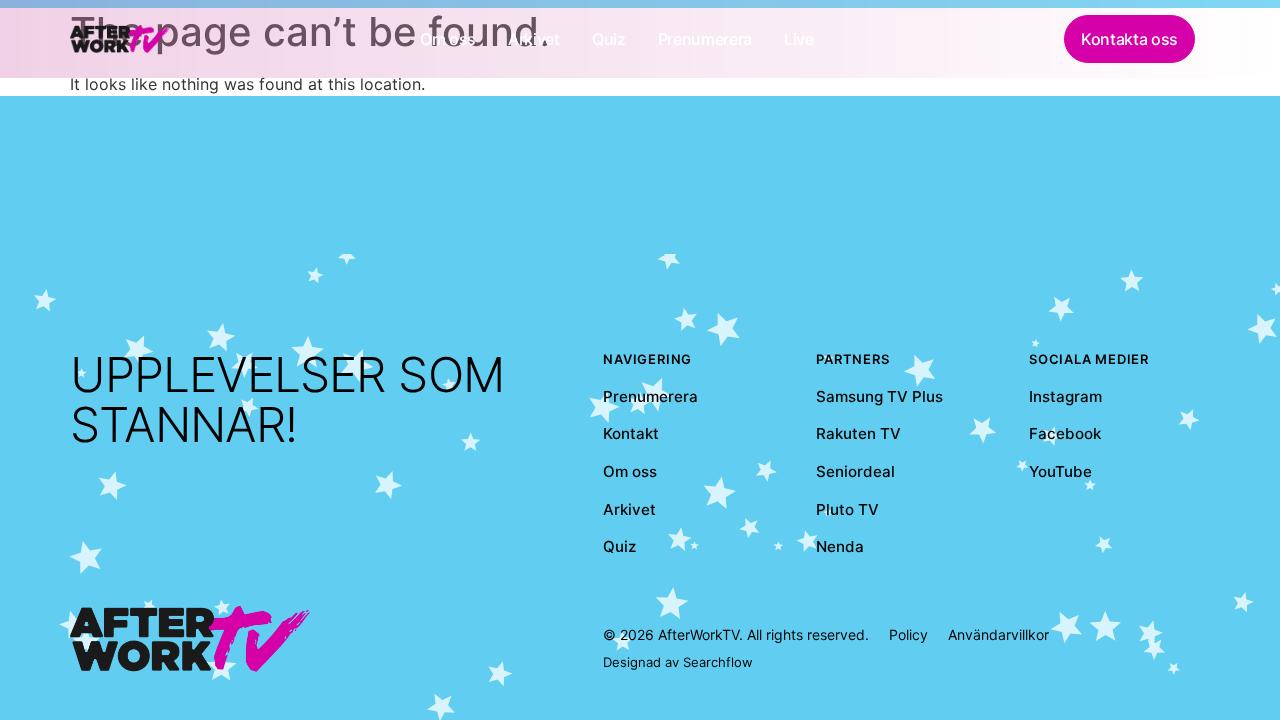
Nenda (840, 546)
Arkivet (629, 509)
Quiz (619, 546)
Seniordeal (855, 471)
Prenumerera (650, 396)
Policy (908, 634)
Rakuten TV (858, 433)
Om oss (630, 471)
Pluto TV (847, 509)
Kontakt (631, 433)
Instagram (1065, 396)
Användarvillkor (998, 634)
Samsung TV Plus (879, 396)
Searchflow (718, 662)
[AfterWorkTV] (120, 38)
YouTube (1060, 471)
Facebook (1065, 433)
